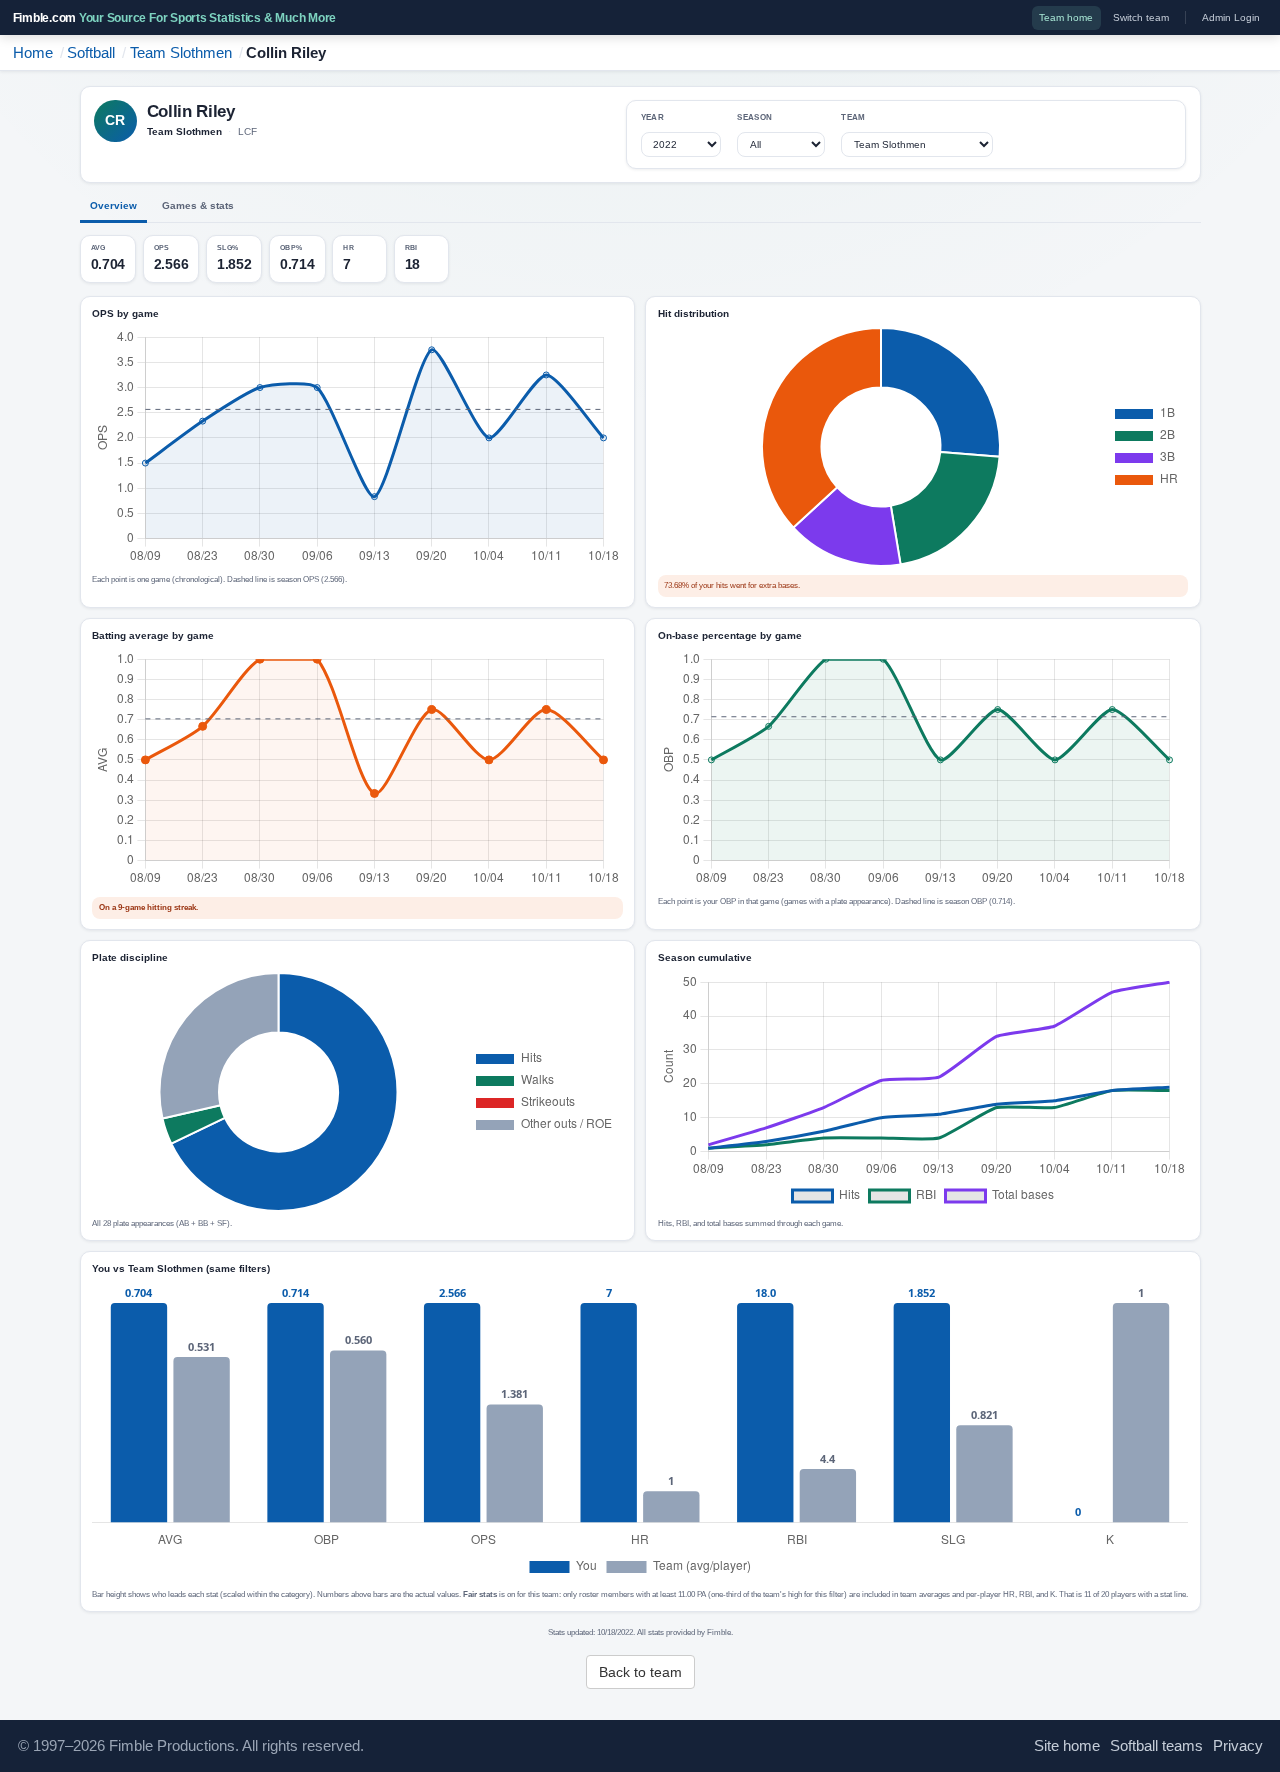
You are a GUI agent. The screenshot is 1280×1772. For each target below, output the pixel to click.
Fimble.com (175, 18)
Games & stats (198, 205)
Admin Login (1231, 17)
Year (652, 117)
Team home (1066, 17)
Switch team (1141, 17)
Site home (1067, 1746)
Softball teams (1156, 1746)
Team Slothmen (181, 53)
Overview (113, 205)
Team (853, 117)
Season (754, 117)
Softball (91, 53)
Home (33, 53)
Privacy (1238, 1746)
